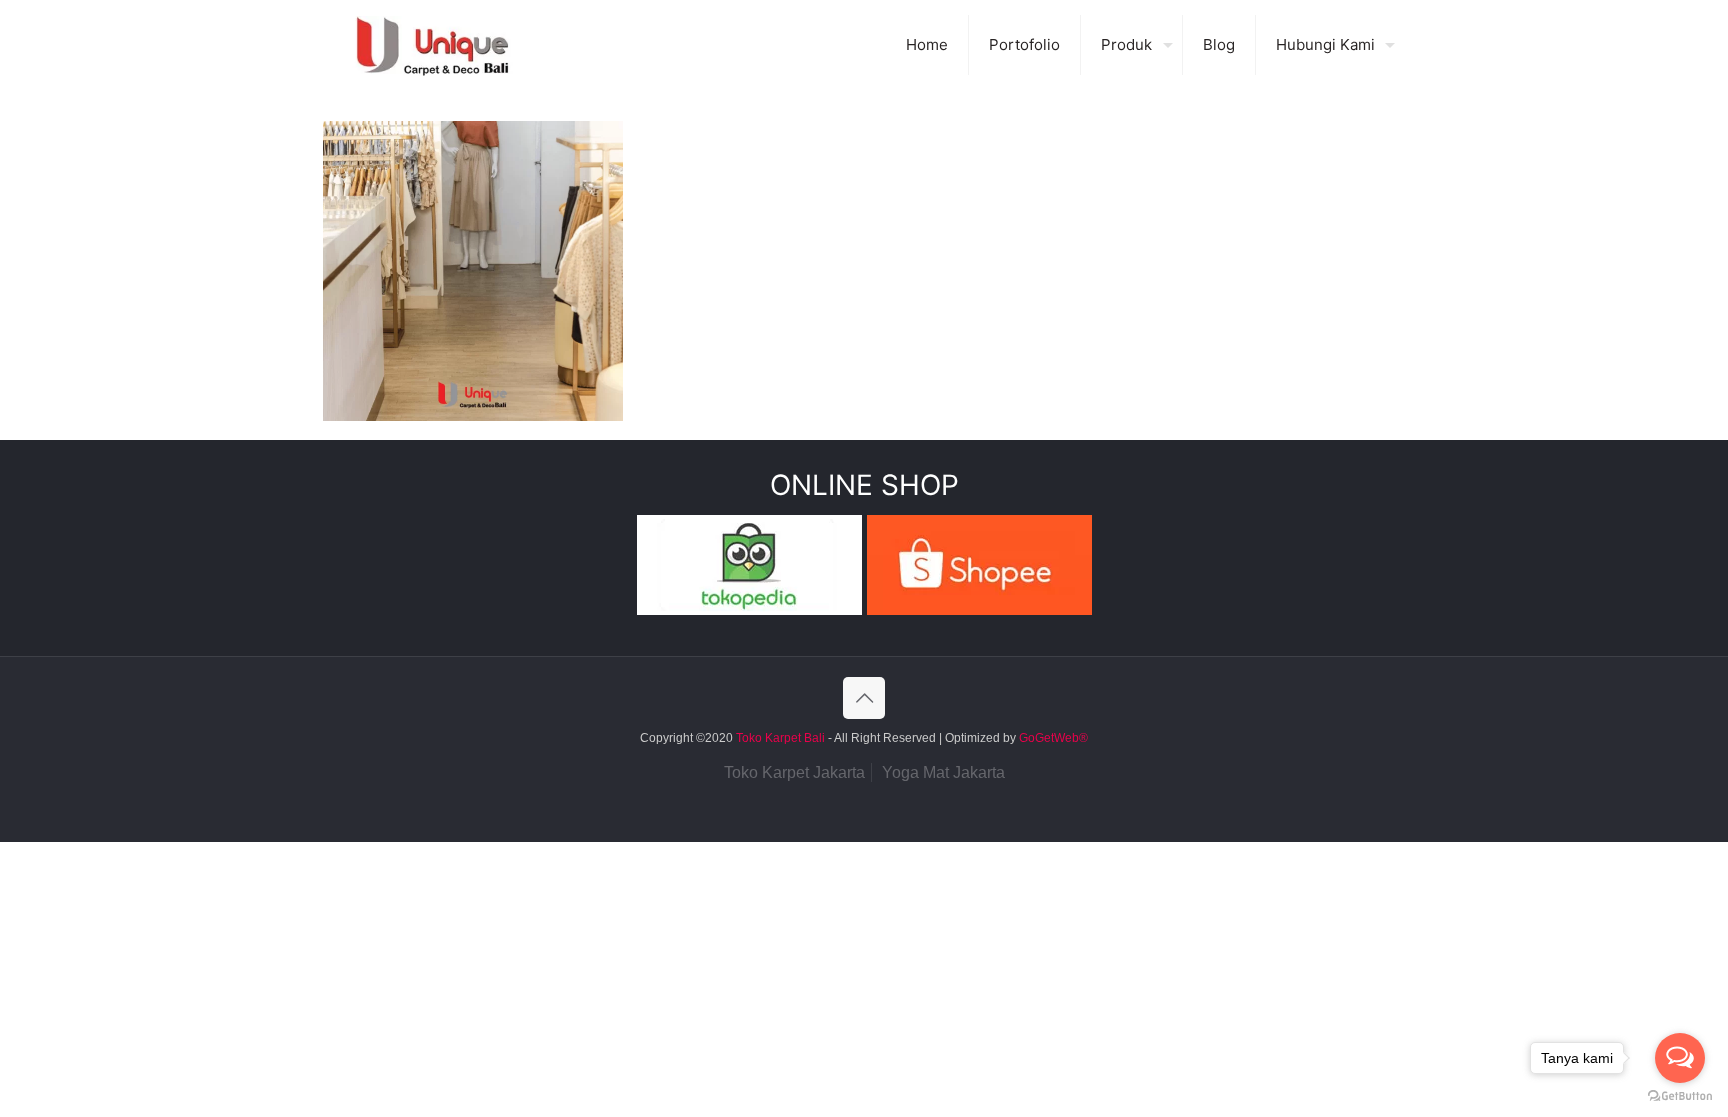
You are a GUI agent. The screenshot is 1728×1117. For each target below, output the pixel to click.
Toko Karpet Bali (780, 738)
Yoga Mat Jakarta (943, 772)
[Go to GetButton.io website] (1680, 1096)
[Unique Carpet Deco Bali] (452, 45)
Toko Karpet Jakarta (794, 772)
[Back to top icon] (864, 698)
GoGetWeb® (1052, 738)
